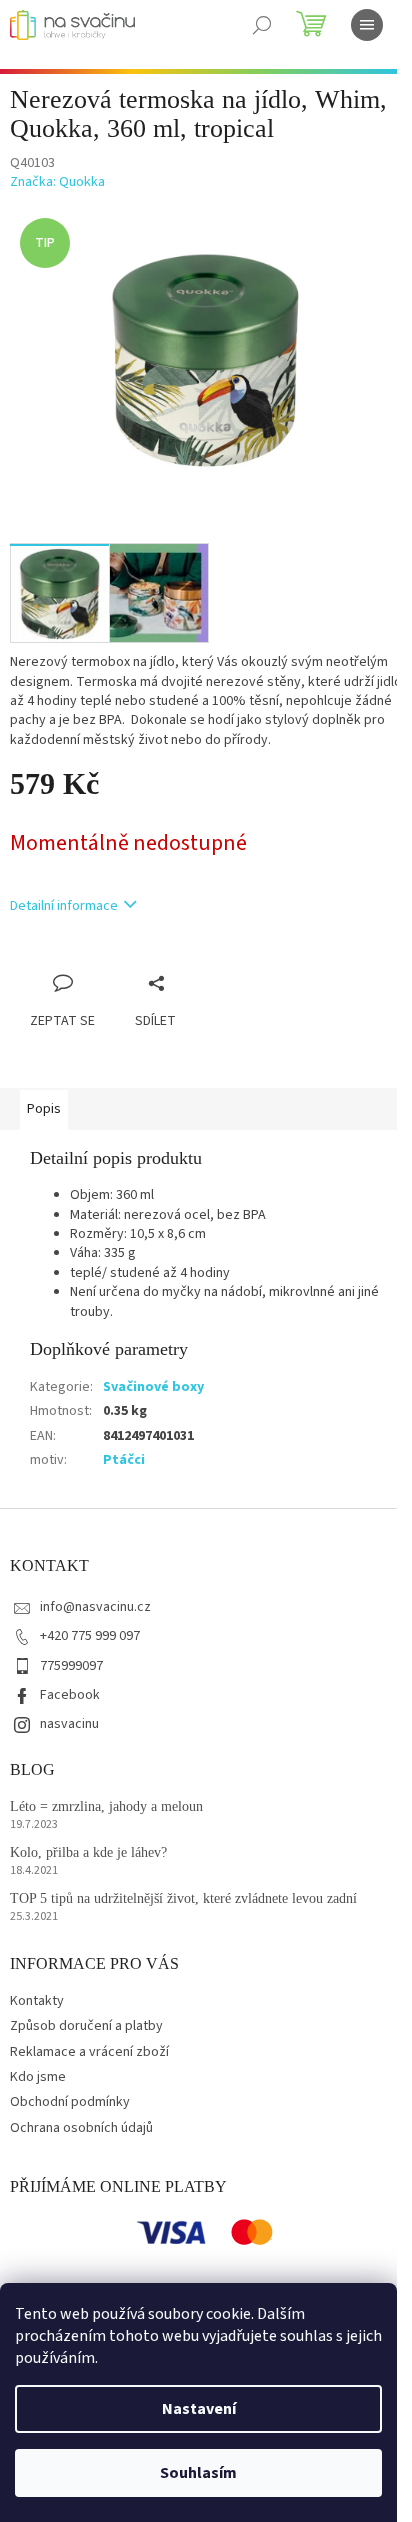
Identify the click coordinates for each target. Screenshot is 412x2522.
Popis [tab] (44, 1109)
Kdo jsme (38, 2077)
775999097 (71, 1666)
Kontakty (37, 2001)
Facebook (70, 1695)
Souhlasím (198, 2473)
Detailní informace (64, 906)
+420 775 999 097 (90, 1636)
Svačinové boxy (153, 1387)
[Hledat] (262, 25)
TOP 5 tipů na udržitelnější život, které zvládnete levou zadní (183, 1898)
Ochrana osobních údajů (81, 2128)
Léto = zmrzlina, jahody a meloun (106, 1806)
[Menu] (367, 25)
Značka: (57, 182)
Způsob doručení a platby (86, 2026)
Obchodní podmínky (70, 2102)
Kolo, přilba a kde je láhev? (88, 1852)
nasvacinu (69, 1724)
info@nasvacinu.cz (95, 1607)
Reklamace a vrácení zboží (89, 2052)
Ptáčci (124, 1460)
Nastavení (199, 2409)
